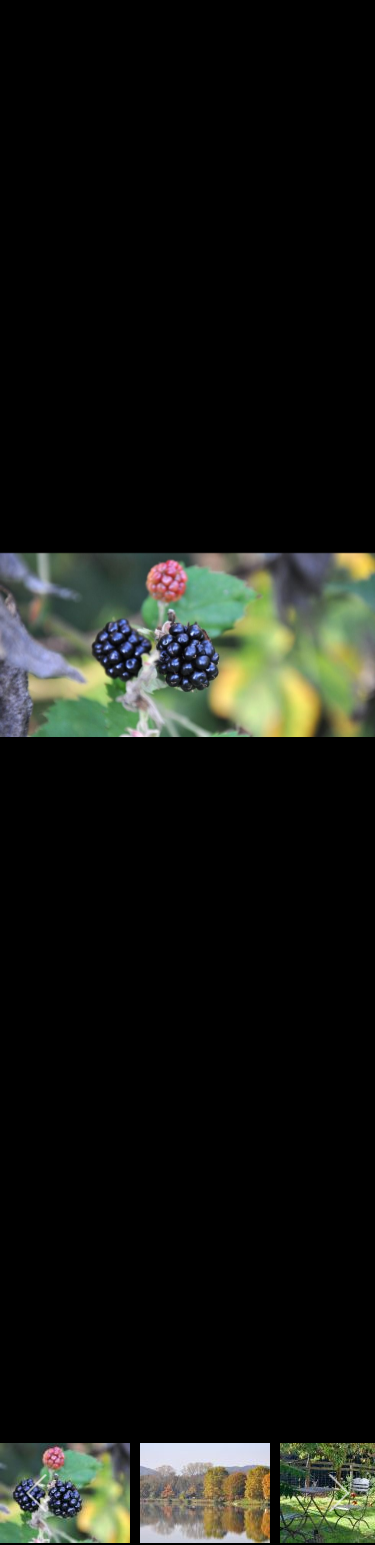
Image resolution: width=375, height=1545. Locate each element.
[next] (340, 743)
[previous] (35, 743)
